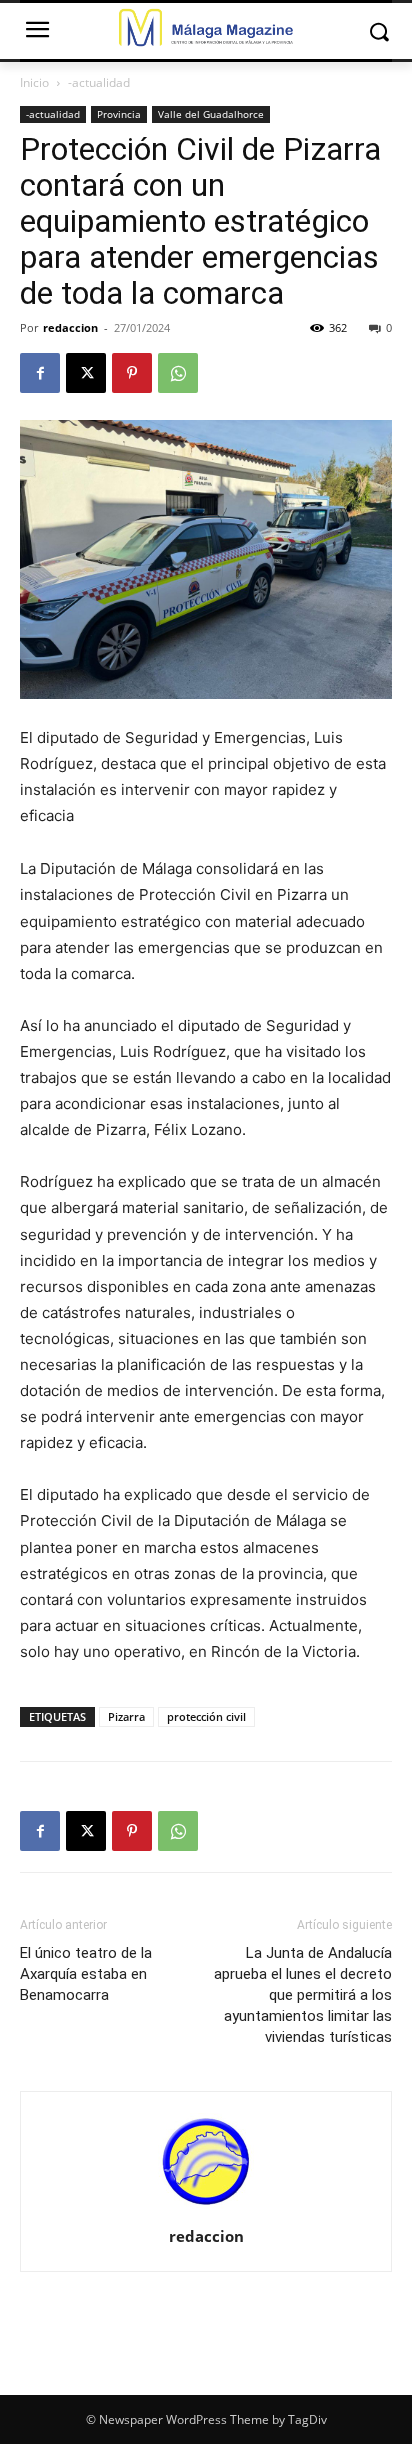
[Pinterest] (132, 373)
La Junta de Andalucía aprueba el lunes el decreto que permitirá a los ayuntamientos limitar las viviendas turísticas (303, 1995)
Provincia (119, 114)
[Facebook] (40, 373)
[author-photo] (206, 2208)
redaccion (70, 327)
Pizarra (126, 1716)
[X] (86, 373)
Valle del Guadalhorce (211, 114)
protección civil (206, 1716)
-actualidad (99, 82)
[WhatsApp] (178, 373)
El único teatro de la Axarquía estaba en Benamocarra (86, 1974)
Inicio (34, 82)
